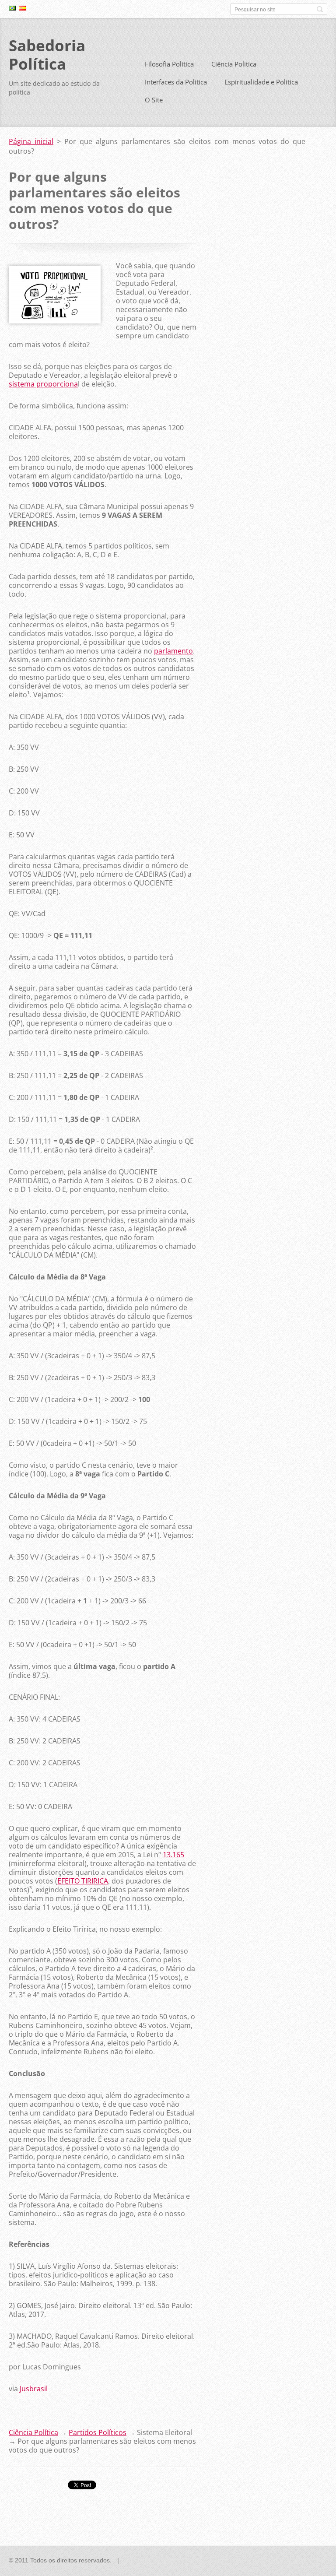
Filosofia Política (169, 64)
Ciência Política (234, 64)
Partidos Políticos (98, 2432)
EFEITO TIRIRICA (83, 1881)
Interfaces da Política (176, 82)
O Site (154, 100)
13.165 (173, 1855)
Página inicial (31, 141)
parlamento (173, 651)
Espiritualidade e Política (261, 82)
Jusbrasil (34, 2389)
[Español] (22, 8)
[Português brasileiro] (12, 8)
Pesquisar (320, 9)
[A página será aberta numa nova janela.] (55, 321)
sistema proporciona (43, 384)
